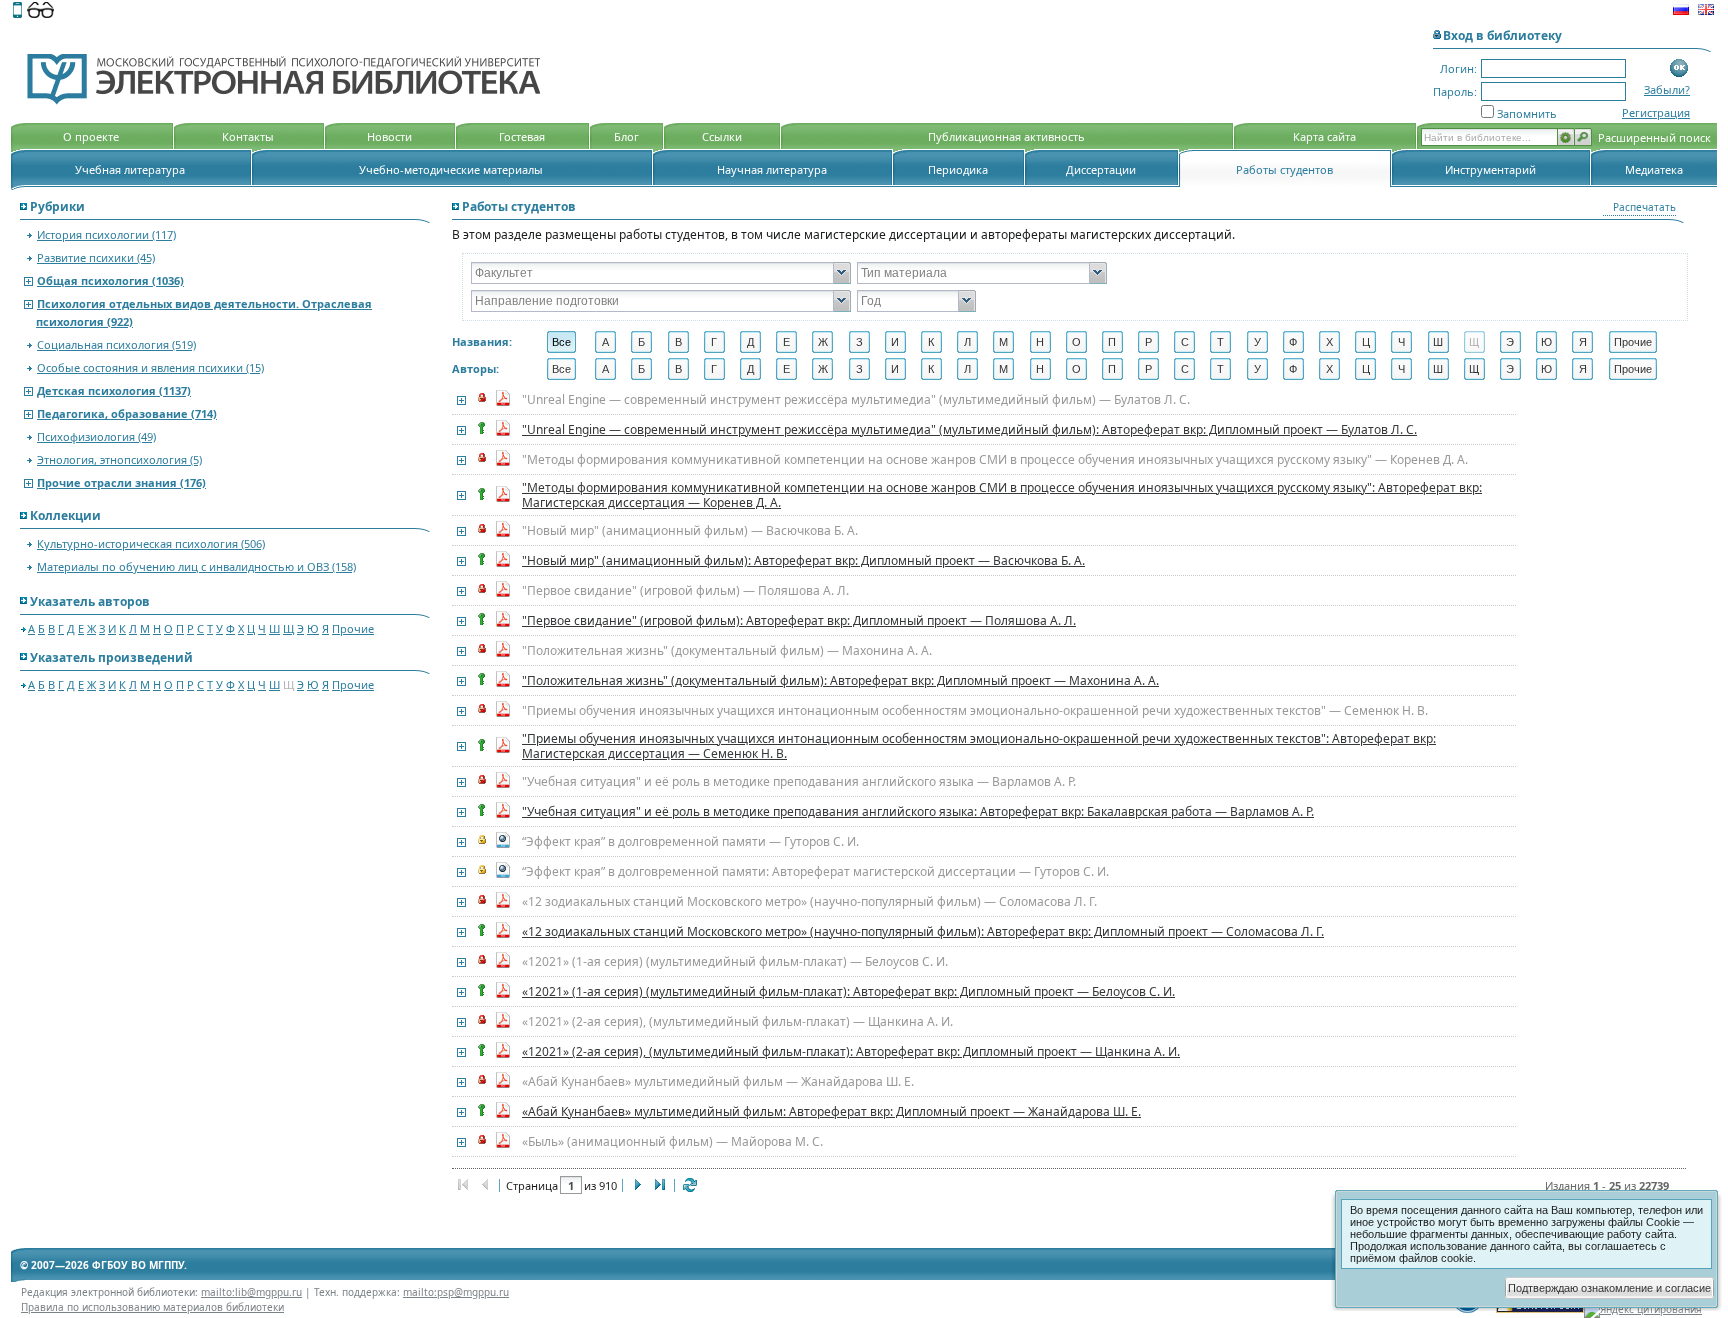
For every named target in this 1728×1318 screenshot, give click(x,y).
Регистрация (1656, 112)
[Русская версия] (1681, 12)
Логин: (1458, 68)
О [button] (1076, 342)
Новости (389, 136)
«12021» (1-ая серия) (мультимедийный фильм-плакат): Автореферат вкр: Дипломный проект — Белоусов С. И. (848, 991)
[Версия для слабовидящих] (40, 12)
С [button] (1185, 342)
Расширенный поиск (1654, 137)
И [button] (895, 342)
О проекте (91, 136)
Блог (626, 136)
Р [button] (1148, 342)
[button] (1679, 68)
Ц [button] (1366, 342)
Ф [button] (1293, 342)
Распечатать (1644, 207)
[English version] (1706, 12)
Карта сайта (1324, 136)
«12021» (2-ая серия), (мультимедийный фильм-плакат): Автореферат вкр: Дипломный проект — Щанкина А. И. (851, 1051)
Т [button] (1220, 342)
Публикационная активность (1006, 136)
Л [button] (967, 342)
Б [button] (641, 342)
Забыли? (1667, 89)
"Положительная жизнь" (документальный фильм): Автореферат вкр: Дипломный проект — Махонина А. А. (840, 680)
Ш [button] (1438, 342)
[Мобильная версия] (17, 12)
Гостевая (522, 136)
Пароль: (1455, 91)
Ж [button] (823, 342)
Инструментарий (1490, 169)
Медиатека (1654, 169)
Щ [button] (1474, 342)
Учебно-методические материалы (451, 169)
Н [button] (1040, 342)
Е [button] (786, 342)
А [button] (605, 342)
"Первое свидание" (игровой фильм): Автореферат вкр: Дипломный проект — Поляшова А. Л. (799, 620)
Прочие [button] (1633, 342)
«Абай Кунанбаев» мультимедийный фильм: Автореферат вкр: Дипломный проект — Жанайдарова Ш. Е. (831, 1111)
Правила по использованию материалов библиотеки (152, 1307)
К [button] (931, 342)
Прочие (353, 628)
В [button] (678, 342)
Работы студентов (1284, 169)
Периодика (958, 169)
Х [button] (1329, 342)
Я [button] (1583, 342)
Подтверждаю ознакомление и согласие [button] (1609, 1288)
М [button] (1003, 342)
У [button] (1257, 342)
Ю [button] (1546, 342)
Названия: (482, 341)
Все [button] (561, 342)
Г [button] (714, 342)
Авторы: (475, 368)
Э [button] (1510, 342)
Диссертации (1101, 169)
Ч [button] (1401, 342)
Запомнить (1527, 113)
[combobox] (652, 273)
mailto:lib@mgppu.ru (251, 1292)
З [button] (859, 342)
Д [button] (750, 342)
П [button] (1112, 342)
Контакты (248, 136)
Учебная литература (130, 169)
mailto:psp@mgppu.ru (456, 1292)
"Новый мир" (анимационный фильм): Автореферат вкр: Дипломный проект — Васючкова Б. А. (803, 560)
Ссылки (722, 136)
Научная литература (772, 169)
